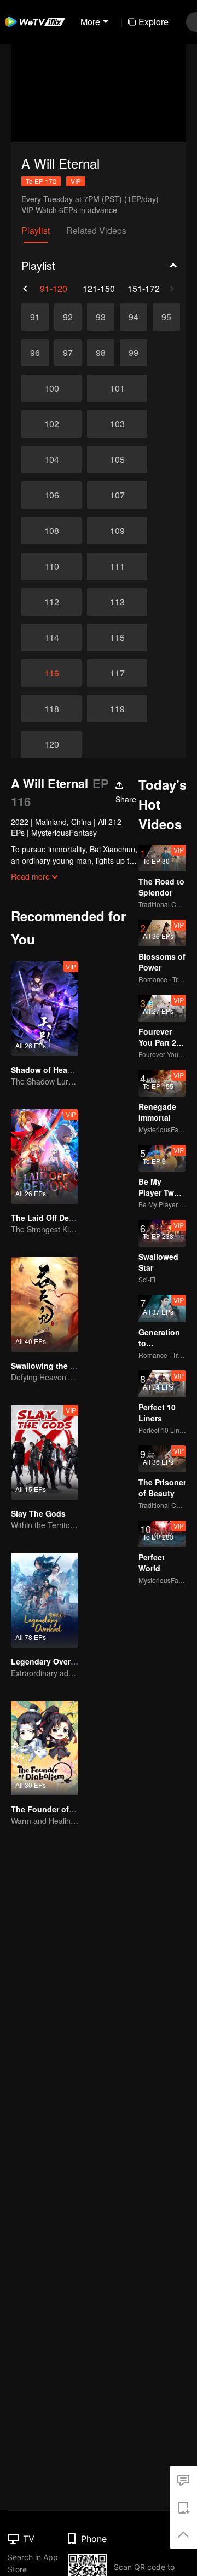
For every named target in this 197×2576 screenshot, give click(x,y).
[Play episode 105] (117, 460)
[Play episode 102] (51, 424)
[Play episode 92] (68, 317)
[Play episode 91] (35, 317)
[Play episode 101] (117, 388)
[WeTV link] (36, 22)
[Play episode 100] (51, 388)
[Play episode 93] (101, 317)
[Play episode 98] (101, 353)
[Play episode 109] (117, 531)
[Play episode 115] (117, 638)
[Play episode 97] (68, 353)
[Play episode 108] (51, 531)
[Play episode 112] (51, 602)
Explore (153, 22)
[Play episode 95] (166, 317)
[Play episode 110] (51, 566)
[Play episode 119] (117, 709)
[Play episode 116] (51, 673)
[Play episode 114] (51, 638)
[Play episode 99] (134, 353)
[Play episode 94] (134, 317)
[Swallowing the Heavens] (45, 1304)
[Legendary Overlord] (45, 1600)
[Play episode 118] (51, 709)
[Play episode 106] (51, 495)
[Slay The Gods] (45, 1452)
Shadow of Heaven (46, 1070)
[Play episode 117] (117, 673)
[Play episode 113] (117, 602)
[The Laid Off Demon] (45, 1157)
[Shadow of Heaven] (45, 1009)
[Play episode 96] (35, 353)
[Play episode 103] (117, 424)
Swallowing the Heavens (57, 1366)
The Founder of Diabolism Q (64, 1809)
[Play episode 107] (117, 495)
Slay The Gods (38, 1513)
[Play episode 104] (51, 460)
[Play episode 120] (51, 744)
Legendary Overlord (48, 1661)
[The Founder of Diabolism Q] (45, 1748)
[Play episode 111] (117, 566)
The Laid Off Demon (48, 1218)
